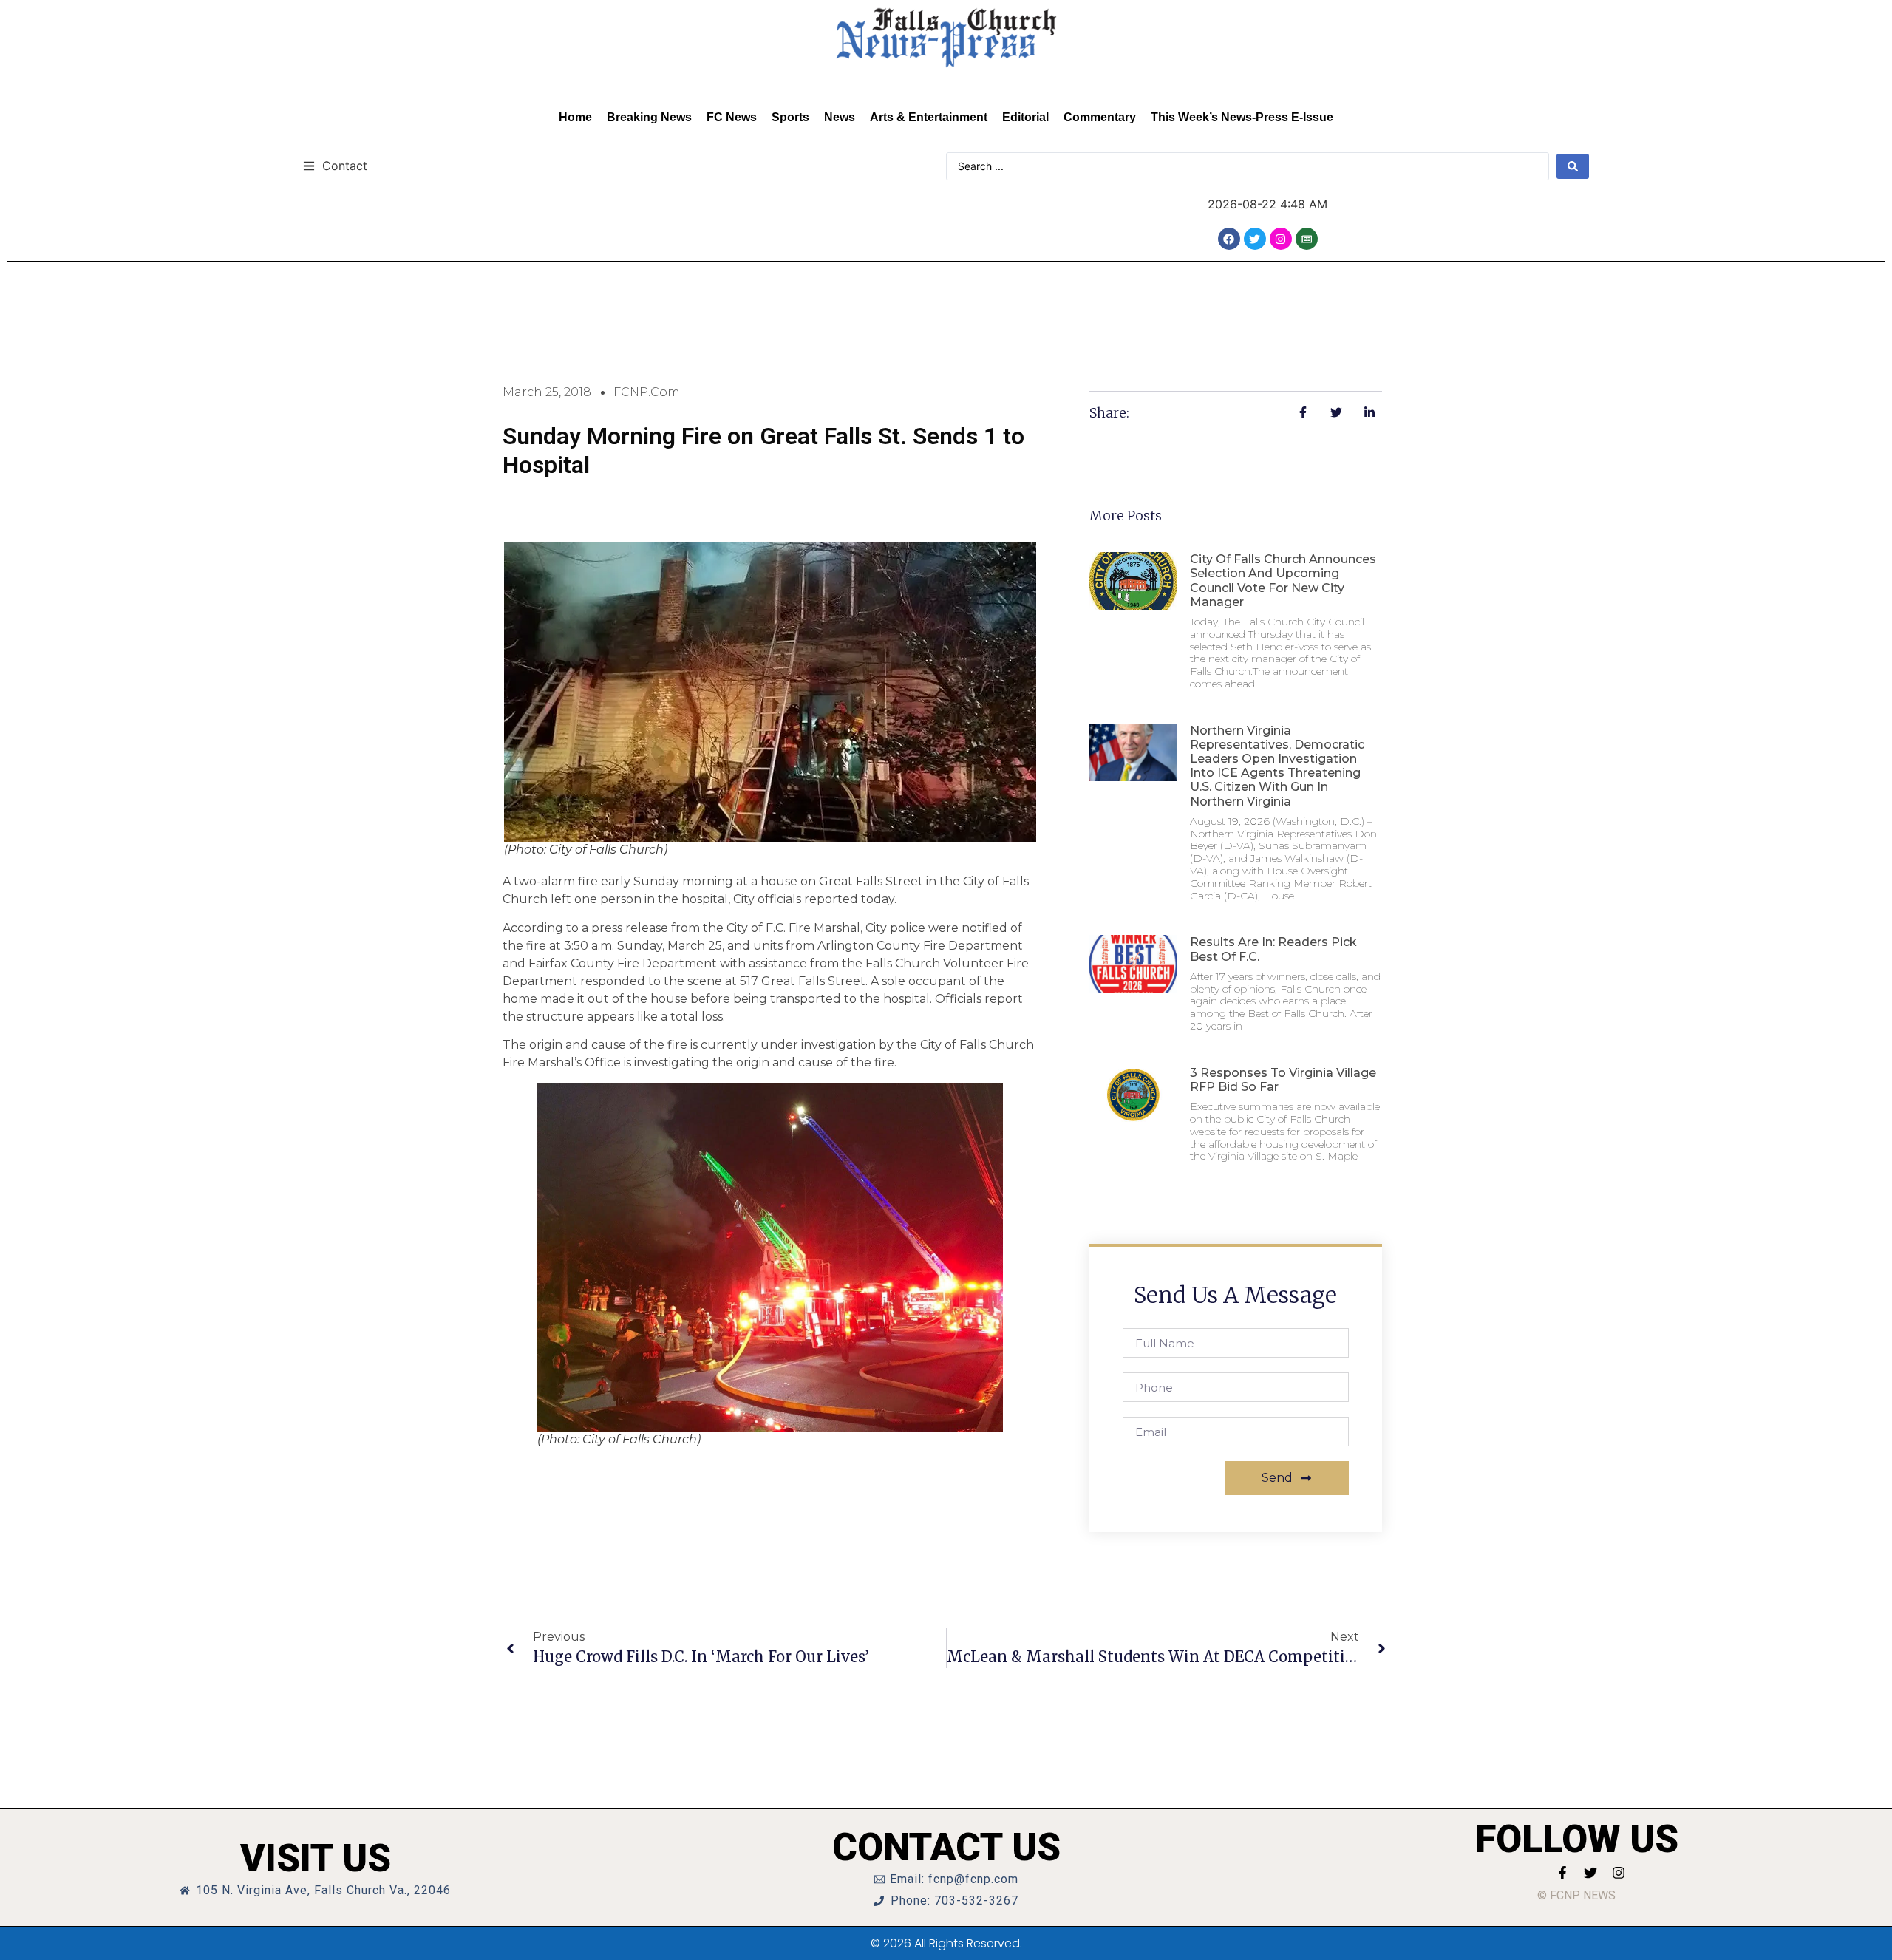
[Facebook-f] (1562, 1873)
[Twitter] (1255, 239)
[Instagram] (1281, 239)
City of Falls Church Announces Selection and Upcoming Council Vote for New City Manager (1283, 581)
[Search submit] (1573, 166)
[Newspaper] (1307, 239)
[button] (335, 165)
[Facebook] (1229, 239)
